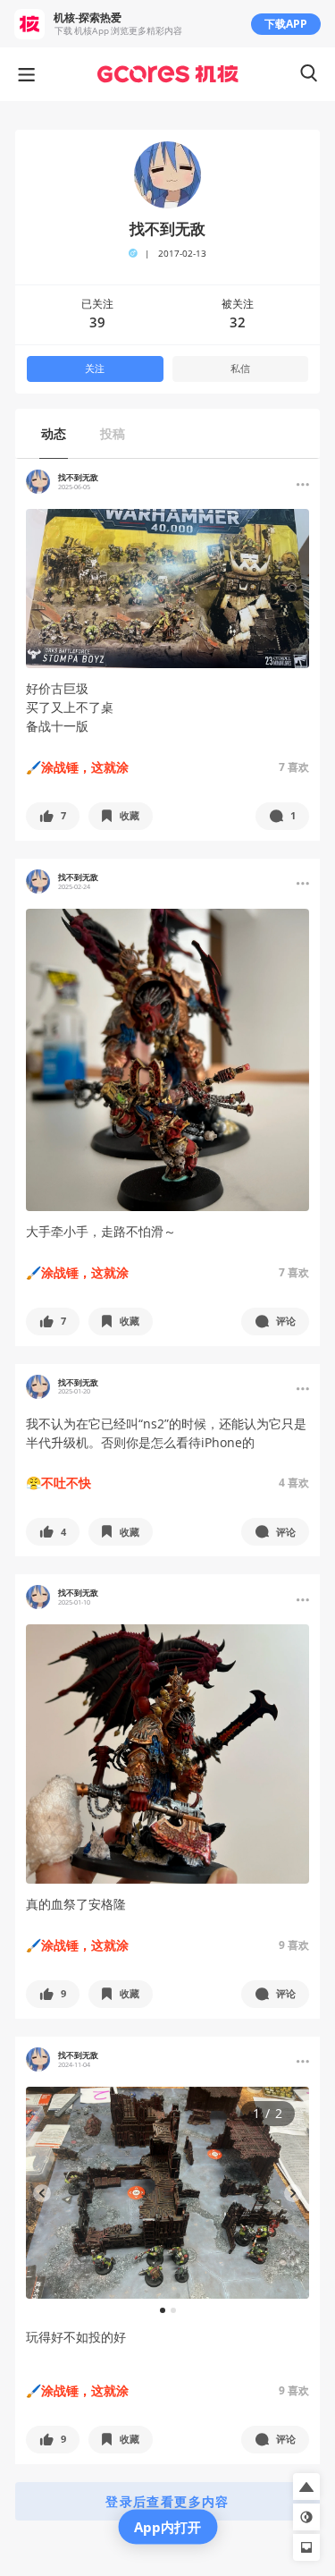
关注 (95, 369)
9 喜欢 (294, 1945)
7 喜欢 (294, 767)
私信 (240, 369)
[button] (53, 816)
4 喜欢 (294, 1483)
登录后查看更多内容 (167, 2501)
